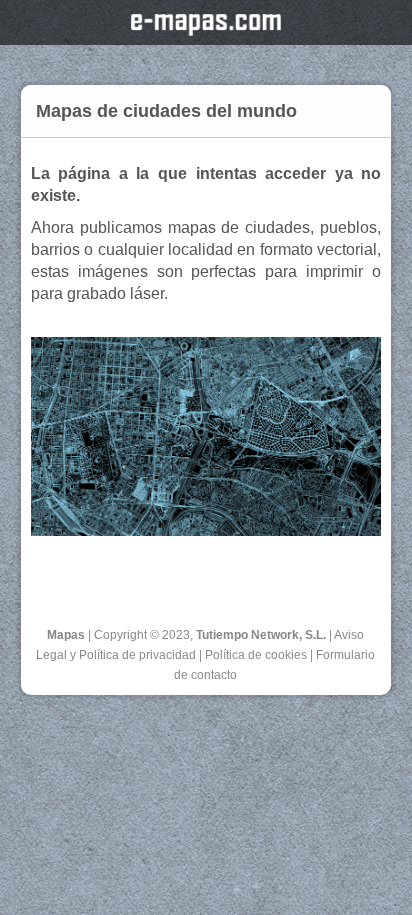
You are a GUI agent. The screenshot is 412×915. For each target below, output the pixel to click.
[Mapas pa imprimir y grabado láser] (206, 530)
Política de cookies (256, 655)
